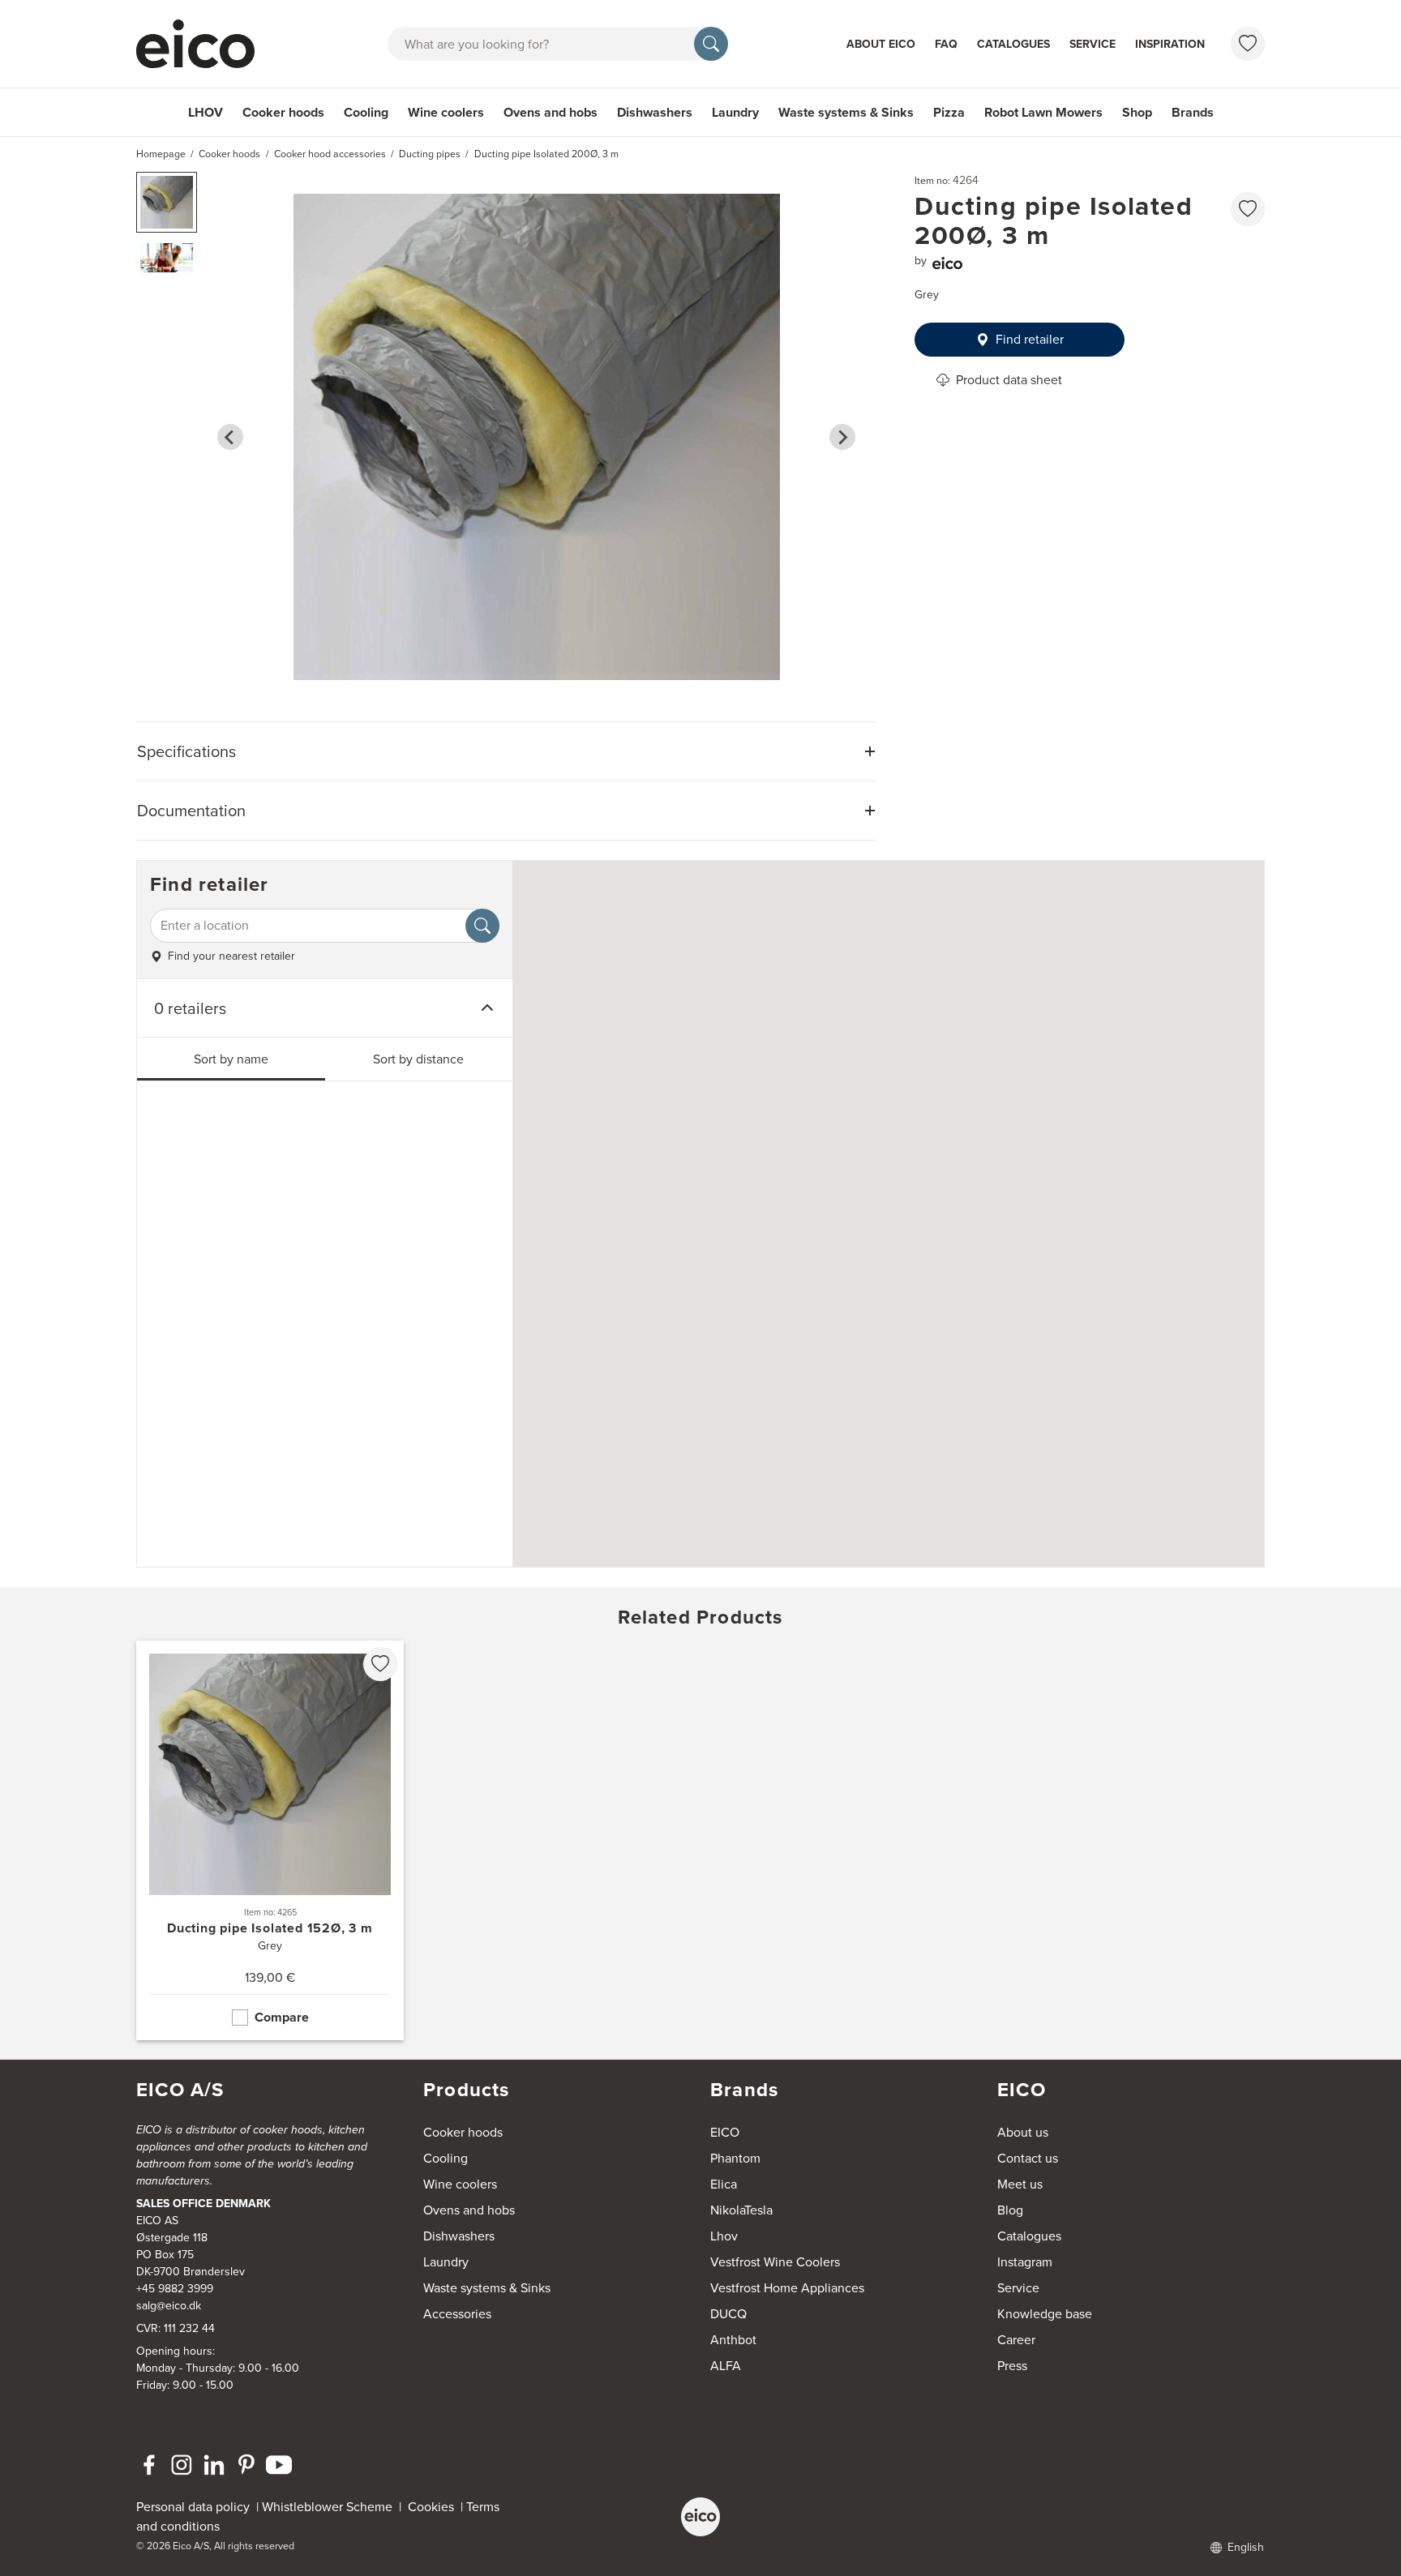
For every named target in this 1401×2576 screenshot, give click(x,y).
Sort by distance (418, 1059)
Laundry (735, 112)
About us (1023, 2132)
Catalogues (1013, 44)
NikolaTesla (741, 2210)
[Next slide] (842, 437)
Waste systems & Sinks (846, 112)
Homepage (161, 154)
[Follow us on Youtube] (279, 2465)
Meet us (1020, 2184)
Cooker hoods (283, 112)
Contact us (1028, 2158)
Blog (1010, 2210)
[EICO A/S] (700, 2517)
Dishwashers (655, 112)
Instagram (1025, 2262)
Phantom (735, 2158)
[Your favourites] (1248, 44)
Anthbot (733, 2340)
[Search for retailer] (482, 926)
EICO (725, 2132)
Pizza (949, 112)
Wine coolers (446, 112)
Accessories (457, 2314)
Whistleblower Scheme (327, 2507)
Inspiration (1170, 44)
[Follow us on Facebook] (149, 2465)
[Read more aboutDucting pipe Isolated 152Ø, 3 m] (270, 1840)
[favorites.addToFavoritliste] (1248, 209)
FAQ (946, 44)
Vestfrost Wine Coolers (775, 2262)
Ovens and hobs (551, 112)
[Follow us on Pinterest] (246, 2465)
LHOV (206, 112)
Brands (1193, 112)
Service (1093, 44)
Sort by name (231, 1059)
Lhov (724, 2236)
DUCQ (728, 2314)
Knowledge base (1045, 2314)
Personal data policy (193, 2507)
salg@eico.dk (169, 2306)
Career (1016, 2340)
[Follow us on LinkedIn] (214, 2465)
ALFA (726, 2366)
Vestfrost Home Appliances (787, 2288)
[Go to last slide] (230, 437)
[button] (167, 202)
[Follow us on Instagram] (182, 2465)
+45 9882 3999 (175, 2289)
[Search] (711, 44)
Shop (1137, 112)
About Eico (881, 44)
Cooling (366, 112)
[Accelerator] (203, 44)
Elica (724, 2184)
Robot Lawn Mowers (1043, 112)
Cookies (434, 2507)
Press (1012, 2366)
